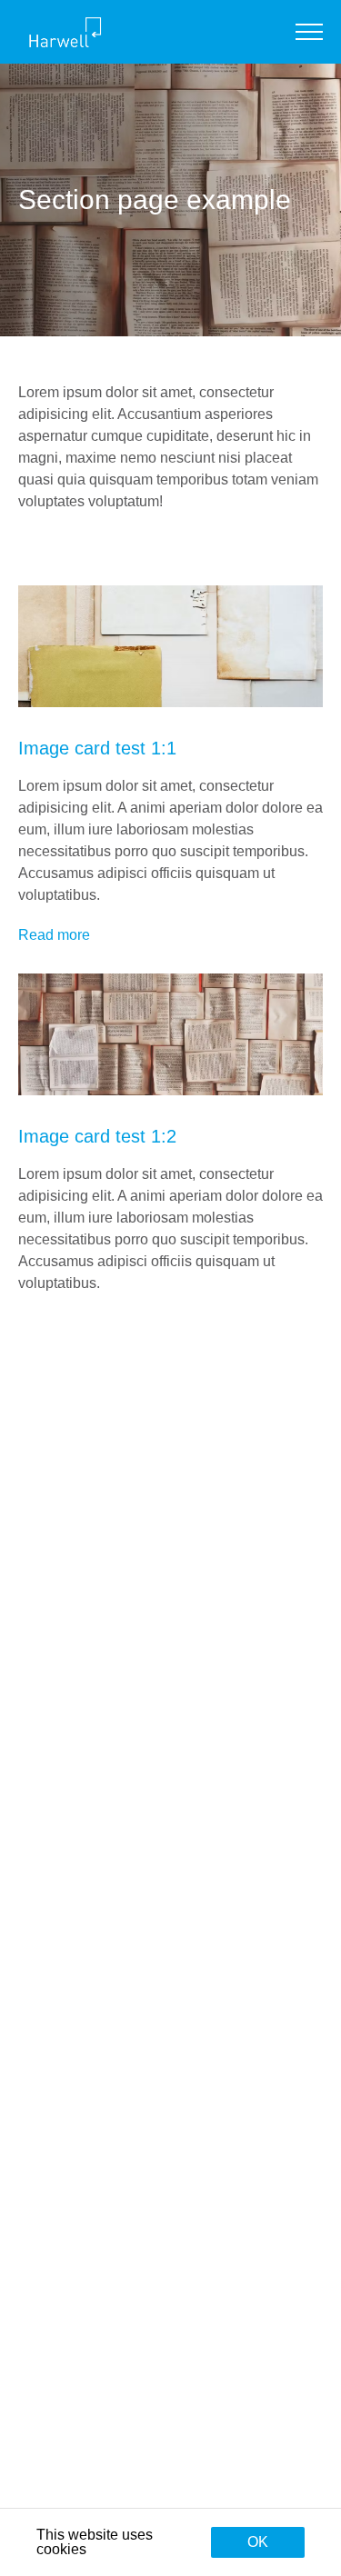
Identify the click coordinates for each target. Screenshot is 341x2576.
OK (258, 2542)
